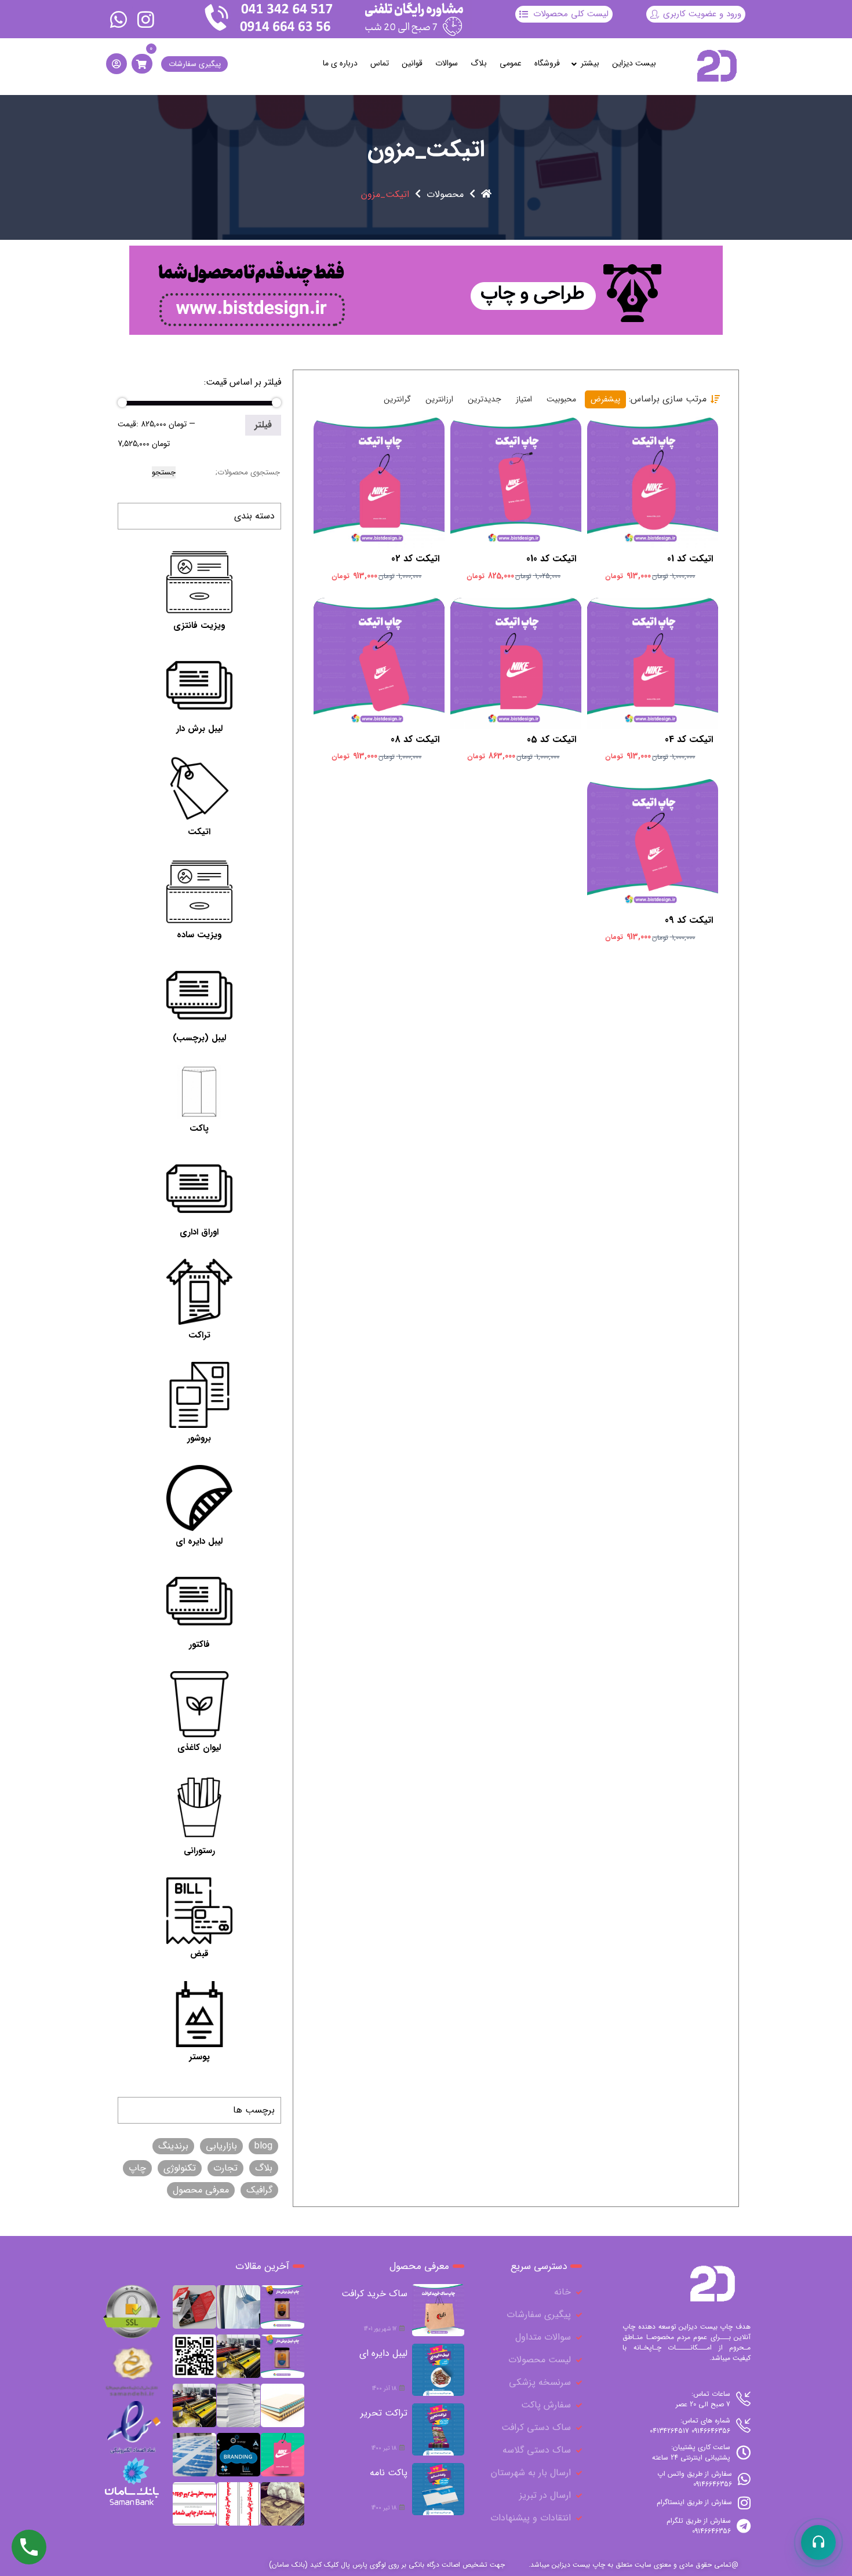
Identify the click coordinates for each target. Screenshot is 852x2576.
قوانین (412, 63)
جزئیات (646, 492)
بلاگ (479, 63)
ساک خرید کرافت (374, 2294)
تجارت (225, 2168)
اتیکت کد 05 (551, 740)
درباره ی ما (340, 63)
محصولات (445, 195)
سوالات (447, 63)
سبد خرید (650, 470)
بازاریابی (221, 2146)
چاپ (137, 2168)
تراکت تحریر (384, 2413)
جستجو (164, 472)
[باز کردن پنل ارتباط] (818, 2542)
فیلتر (263, 425)
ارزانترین (439, 399)
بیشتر (590, 63)
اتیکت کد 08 (415, 740)
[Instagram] (145, 19)
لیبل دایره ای (383, 2353)
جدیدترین (485, 399)
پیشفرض (605, 399)
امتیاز (524, 399)
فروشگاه (547, 63)
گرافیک (259, 2190)
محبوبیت (561, 399)
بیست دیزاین (634, 63)
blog (263, 2146)
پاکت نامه (389, 2473)
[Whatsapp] (119, 19)
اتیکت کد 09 (689, 920)
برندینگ (173, 2146)
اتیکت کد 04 (689, 740)
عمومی (511, 63)
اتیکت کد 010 (551, 559)
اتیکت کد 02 (415, 559)
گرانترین (397, 399)
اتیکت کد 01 (690, 559)
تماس (380, 63)
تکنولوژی (180, 2168)
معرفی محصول (201, 2190)
